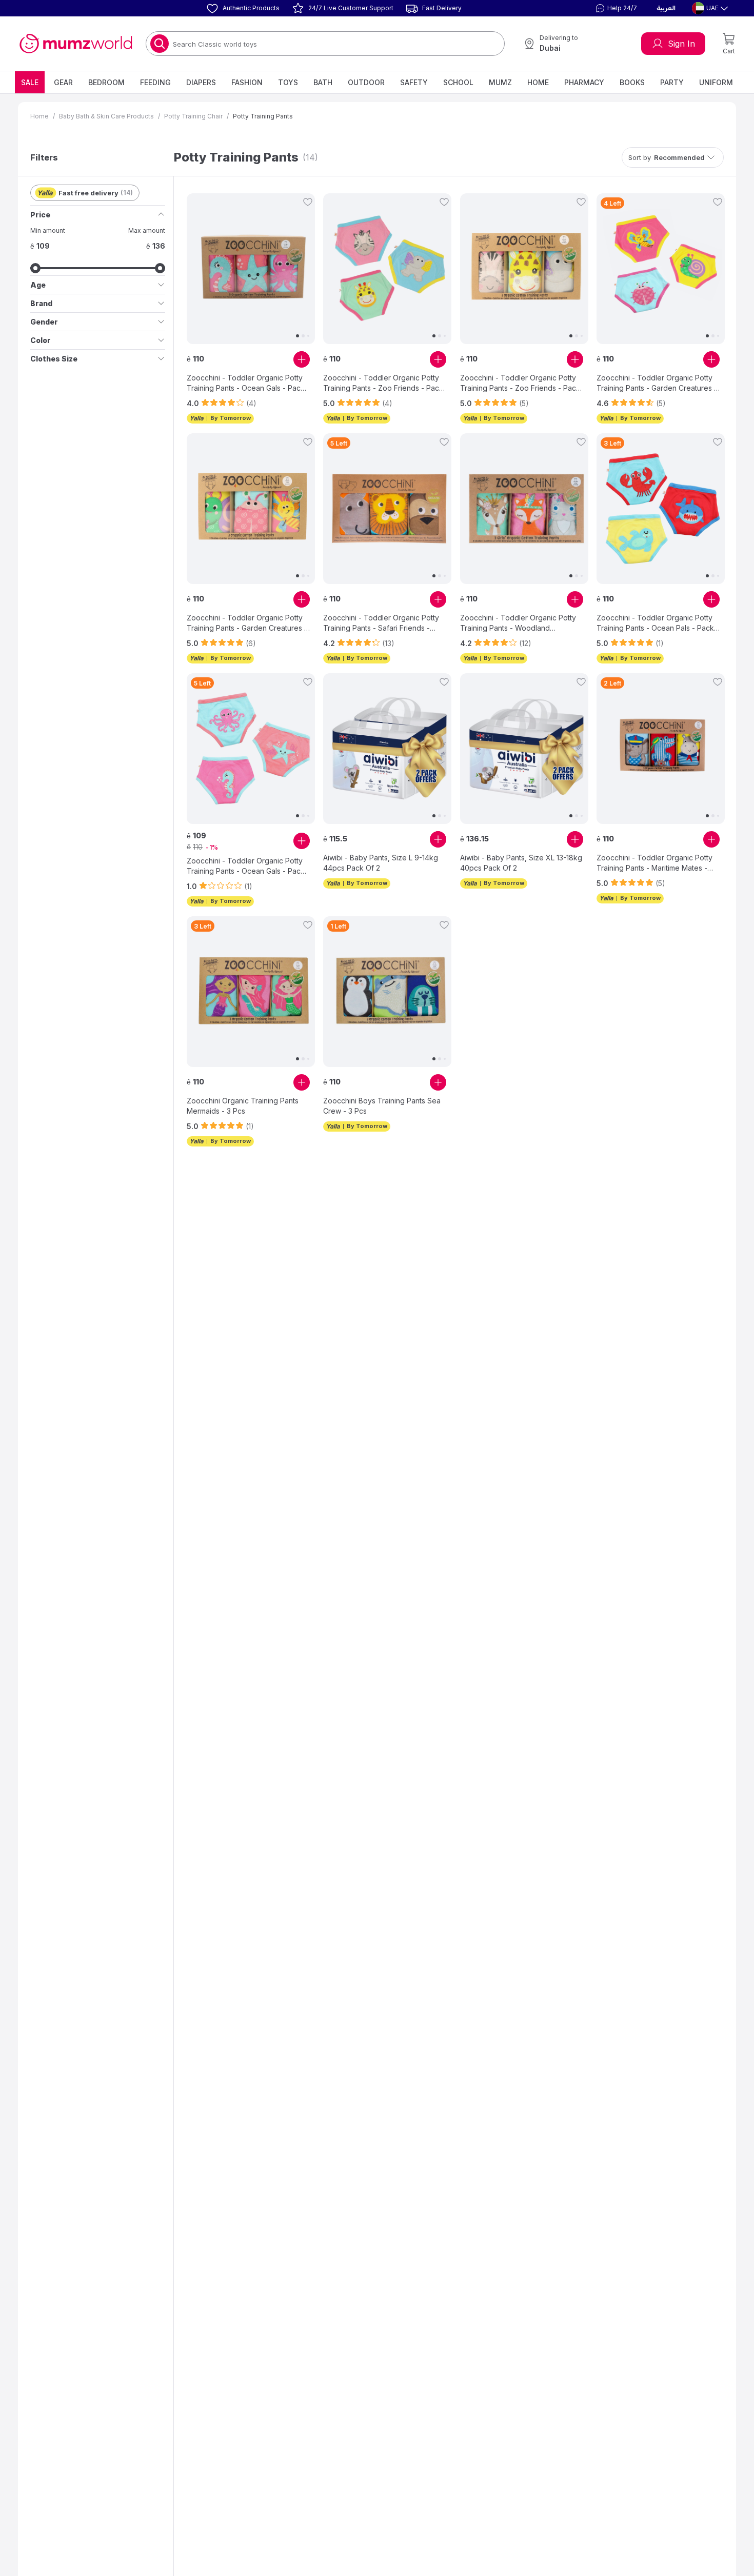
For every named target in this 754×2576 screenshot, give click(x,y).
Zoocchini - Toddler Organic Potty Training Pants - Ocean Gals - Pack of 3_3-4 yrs (246, 383)
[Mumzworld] (76, 44)
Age (38, 285)
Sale (30, 82)
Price (40, 215)
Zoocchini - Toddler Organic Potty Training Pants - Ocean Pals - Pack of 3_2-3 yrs (655, 623)
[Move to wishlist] (308, 202)
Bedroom (106, 82)
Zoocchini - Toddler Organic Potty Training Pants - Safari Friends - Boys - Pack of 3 (381, 623)
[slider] (35, 268)
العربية (666, 8)
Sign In (681, 44)
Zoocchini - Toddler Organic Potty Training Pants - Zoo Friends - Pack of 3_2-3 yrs (520, 383)
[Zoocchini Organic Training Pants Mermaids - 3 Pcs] (251, 992)
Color (41, 340)
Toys (288, 82)
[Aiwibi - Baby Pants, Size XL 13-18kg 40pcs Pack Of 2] (524, 749)
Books (632, 82)
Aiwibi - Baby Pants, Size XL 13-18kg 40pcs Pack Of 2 (521, 863)
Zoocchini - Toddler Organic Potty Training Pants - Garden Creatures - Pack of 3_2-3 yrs (247, 623)
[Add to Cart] (302, 359)
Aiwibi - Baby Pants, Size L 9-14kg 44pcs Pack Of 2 (381, 863)
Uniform (716, 82)
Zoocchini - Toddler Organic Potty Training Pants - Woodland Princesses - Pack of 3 (518, 623)
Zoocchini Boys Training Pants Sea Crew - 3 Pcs (382, 1106)
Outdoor (366, 82)
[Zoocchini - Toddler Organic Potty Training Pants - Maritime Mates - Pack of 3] (661, 749)
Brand (41, 303)
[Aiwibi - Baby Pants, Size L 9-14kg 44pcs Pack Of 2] (387, 749)
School (458, 82)
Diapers (201, 82)
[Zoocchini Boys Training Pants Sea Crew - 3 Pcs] (387, 992)
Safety (414, 82)
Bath (323, 82)
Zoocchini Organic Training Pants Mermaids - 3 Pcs (243, 1106)
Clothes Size (54, 359)
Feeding (155, 82)
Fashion (247, 82)
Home (538, 82)
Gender (44, 322)
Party (672, 82)
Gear (63, 82)
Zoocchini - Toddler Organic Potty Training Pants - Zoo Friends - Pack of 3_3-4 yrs (383, 383)
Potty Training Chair (193, 116)
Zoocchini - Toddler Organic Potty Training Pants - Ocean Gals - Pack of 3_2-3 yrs (246, 866)
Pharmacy (584, 82)
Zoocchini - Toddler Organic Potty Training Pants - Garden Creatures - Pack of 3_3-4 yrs (657, 383)
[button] (615, 8)
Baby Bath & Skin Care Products (106, 116)
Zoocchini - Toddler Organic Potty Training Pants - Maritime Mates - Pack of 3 (654, 863)
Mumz (500, 82)
